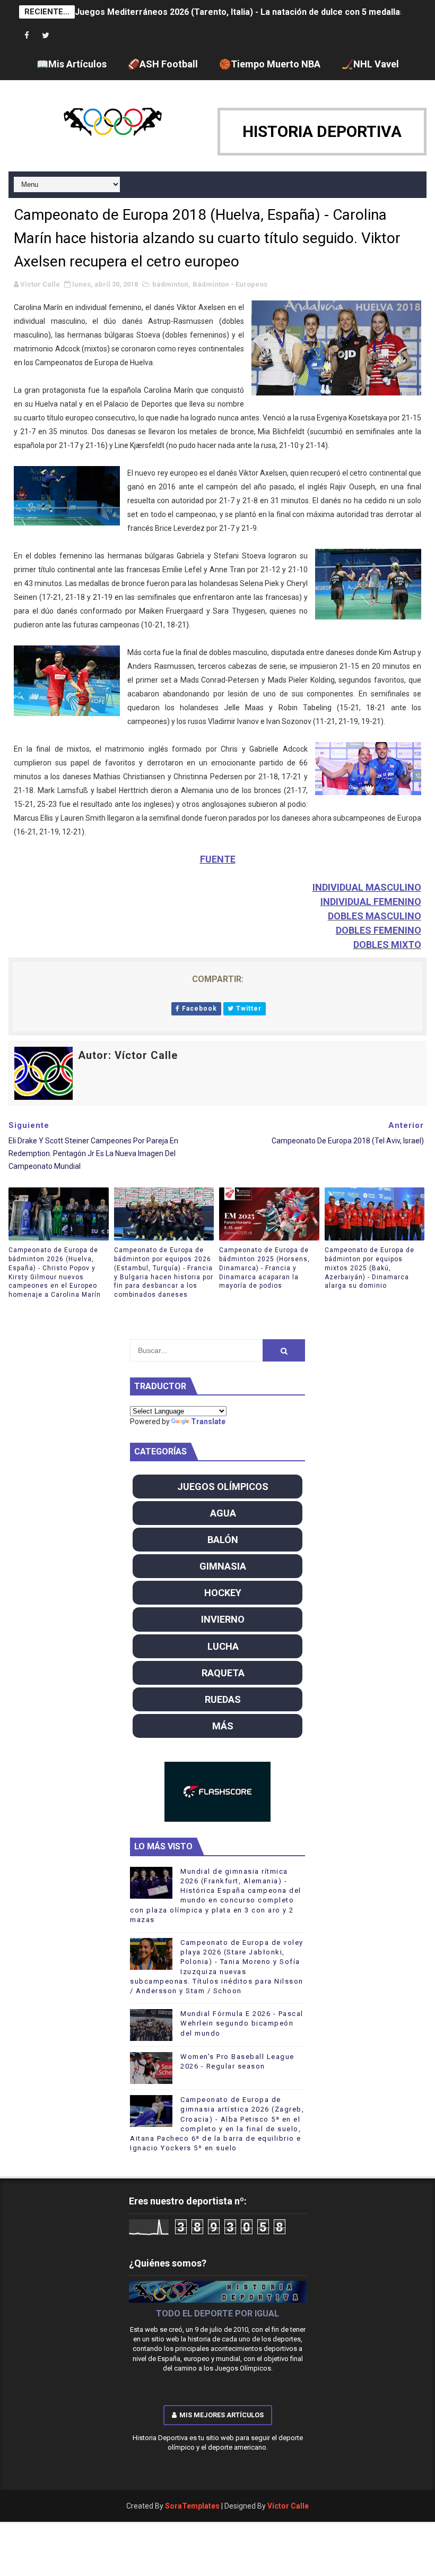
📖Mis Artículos (72, 64)
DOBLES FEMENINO (379, 930)
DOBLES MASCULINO (375, 916)
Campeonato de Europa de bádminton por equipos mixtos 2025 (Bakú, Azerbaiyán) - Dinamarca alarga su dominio (369, 1268)
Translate (208, 1421)
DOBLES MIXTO (387, 945)
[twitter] (46, 36)
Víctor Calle (288, 2506)
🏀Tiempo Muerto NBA (270, 64)
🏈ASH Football (163, 64)
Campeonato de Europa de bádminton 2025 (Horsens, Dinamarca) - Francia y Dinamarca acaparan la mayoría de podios (264, 1268)
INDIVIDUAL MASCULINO (367, 887)
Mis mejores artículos (221, 2415)
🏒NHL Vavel (370, 64)
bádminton (170, 284)
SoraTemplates (192, 2506)
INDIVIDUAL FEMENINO (371, 902)
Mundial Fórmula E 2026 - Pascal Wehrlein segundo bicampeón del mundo (242, 2023)
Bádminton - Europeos (230, 284)
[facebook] (27, 36)
